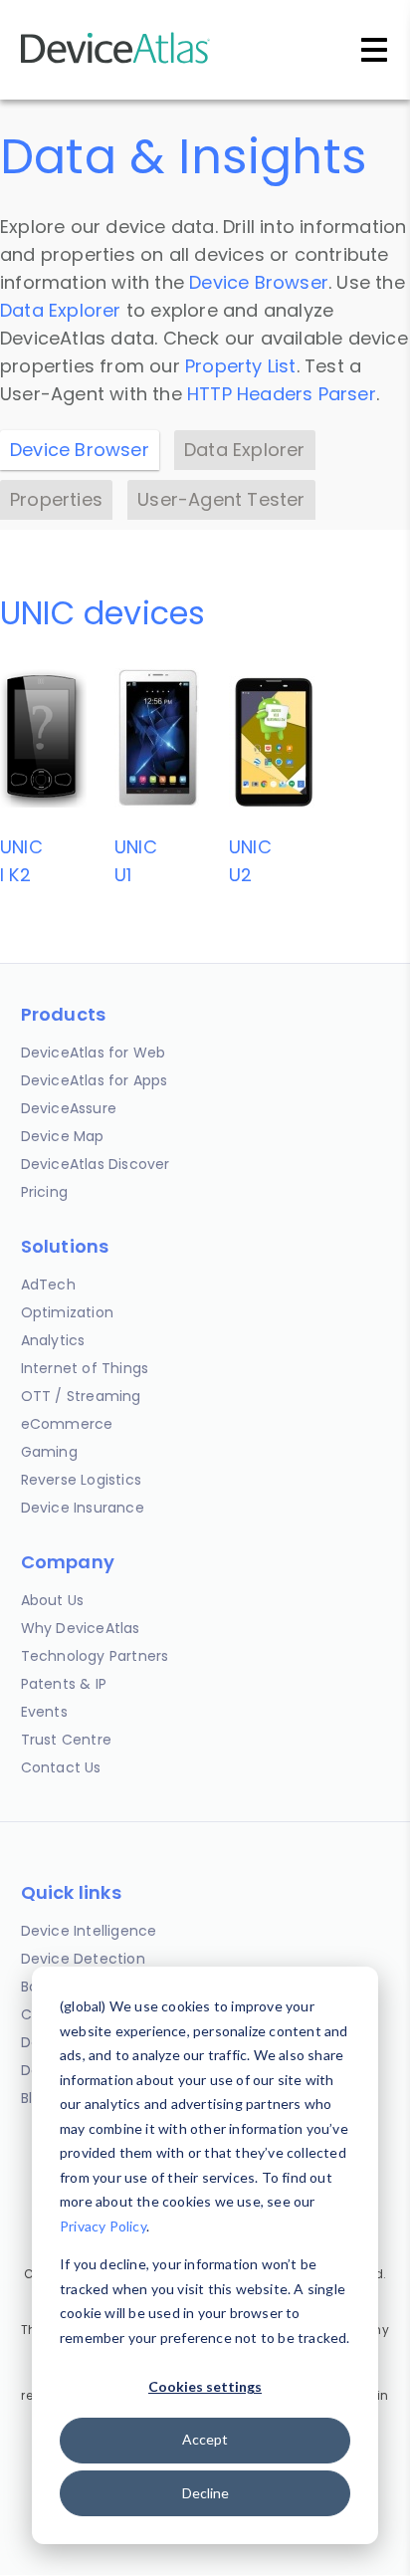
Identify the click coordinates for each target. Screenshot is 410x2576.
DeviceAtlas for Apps (95, 1080)
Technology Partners (95, 1656)
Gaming (49, 1452)
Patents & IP (64, 1684)
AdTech (48, 1285)
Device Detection (83, 1959)
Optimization (67, 1312)
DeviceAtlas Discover (96, 1164)
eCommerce (67, 1424)
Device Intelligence (89, 1931)
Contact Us (61, 1767)
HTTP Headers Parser (282, 394)
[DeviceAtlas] (115, 61)
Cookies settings (205, 2386)
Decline (205, 2493)
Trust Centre (66, 1740)
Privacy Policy (103, 2226)
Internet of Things (85, 1368)
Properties (56, 499)
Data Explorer (61, 310)
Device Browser (259, 282)
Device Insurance (83, 1508)
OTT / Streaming (81, 1396)
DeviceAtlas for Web (94, 1053)
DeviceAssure (69, 1108)
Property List (241, 366)
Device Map (63, 1136)
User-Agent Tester (221, 499)
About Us (53, 1600)
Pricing (44, 1192)
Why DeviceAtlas (81, 1628)
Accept (205, 2439)
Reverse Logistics (81, 1480)
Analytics (53, 1340)
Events (44, 1712)
